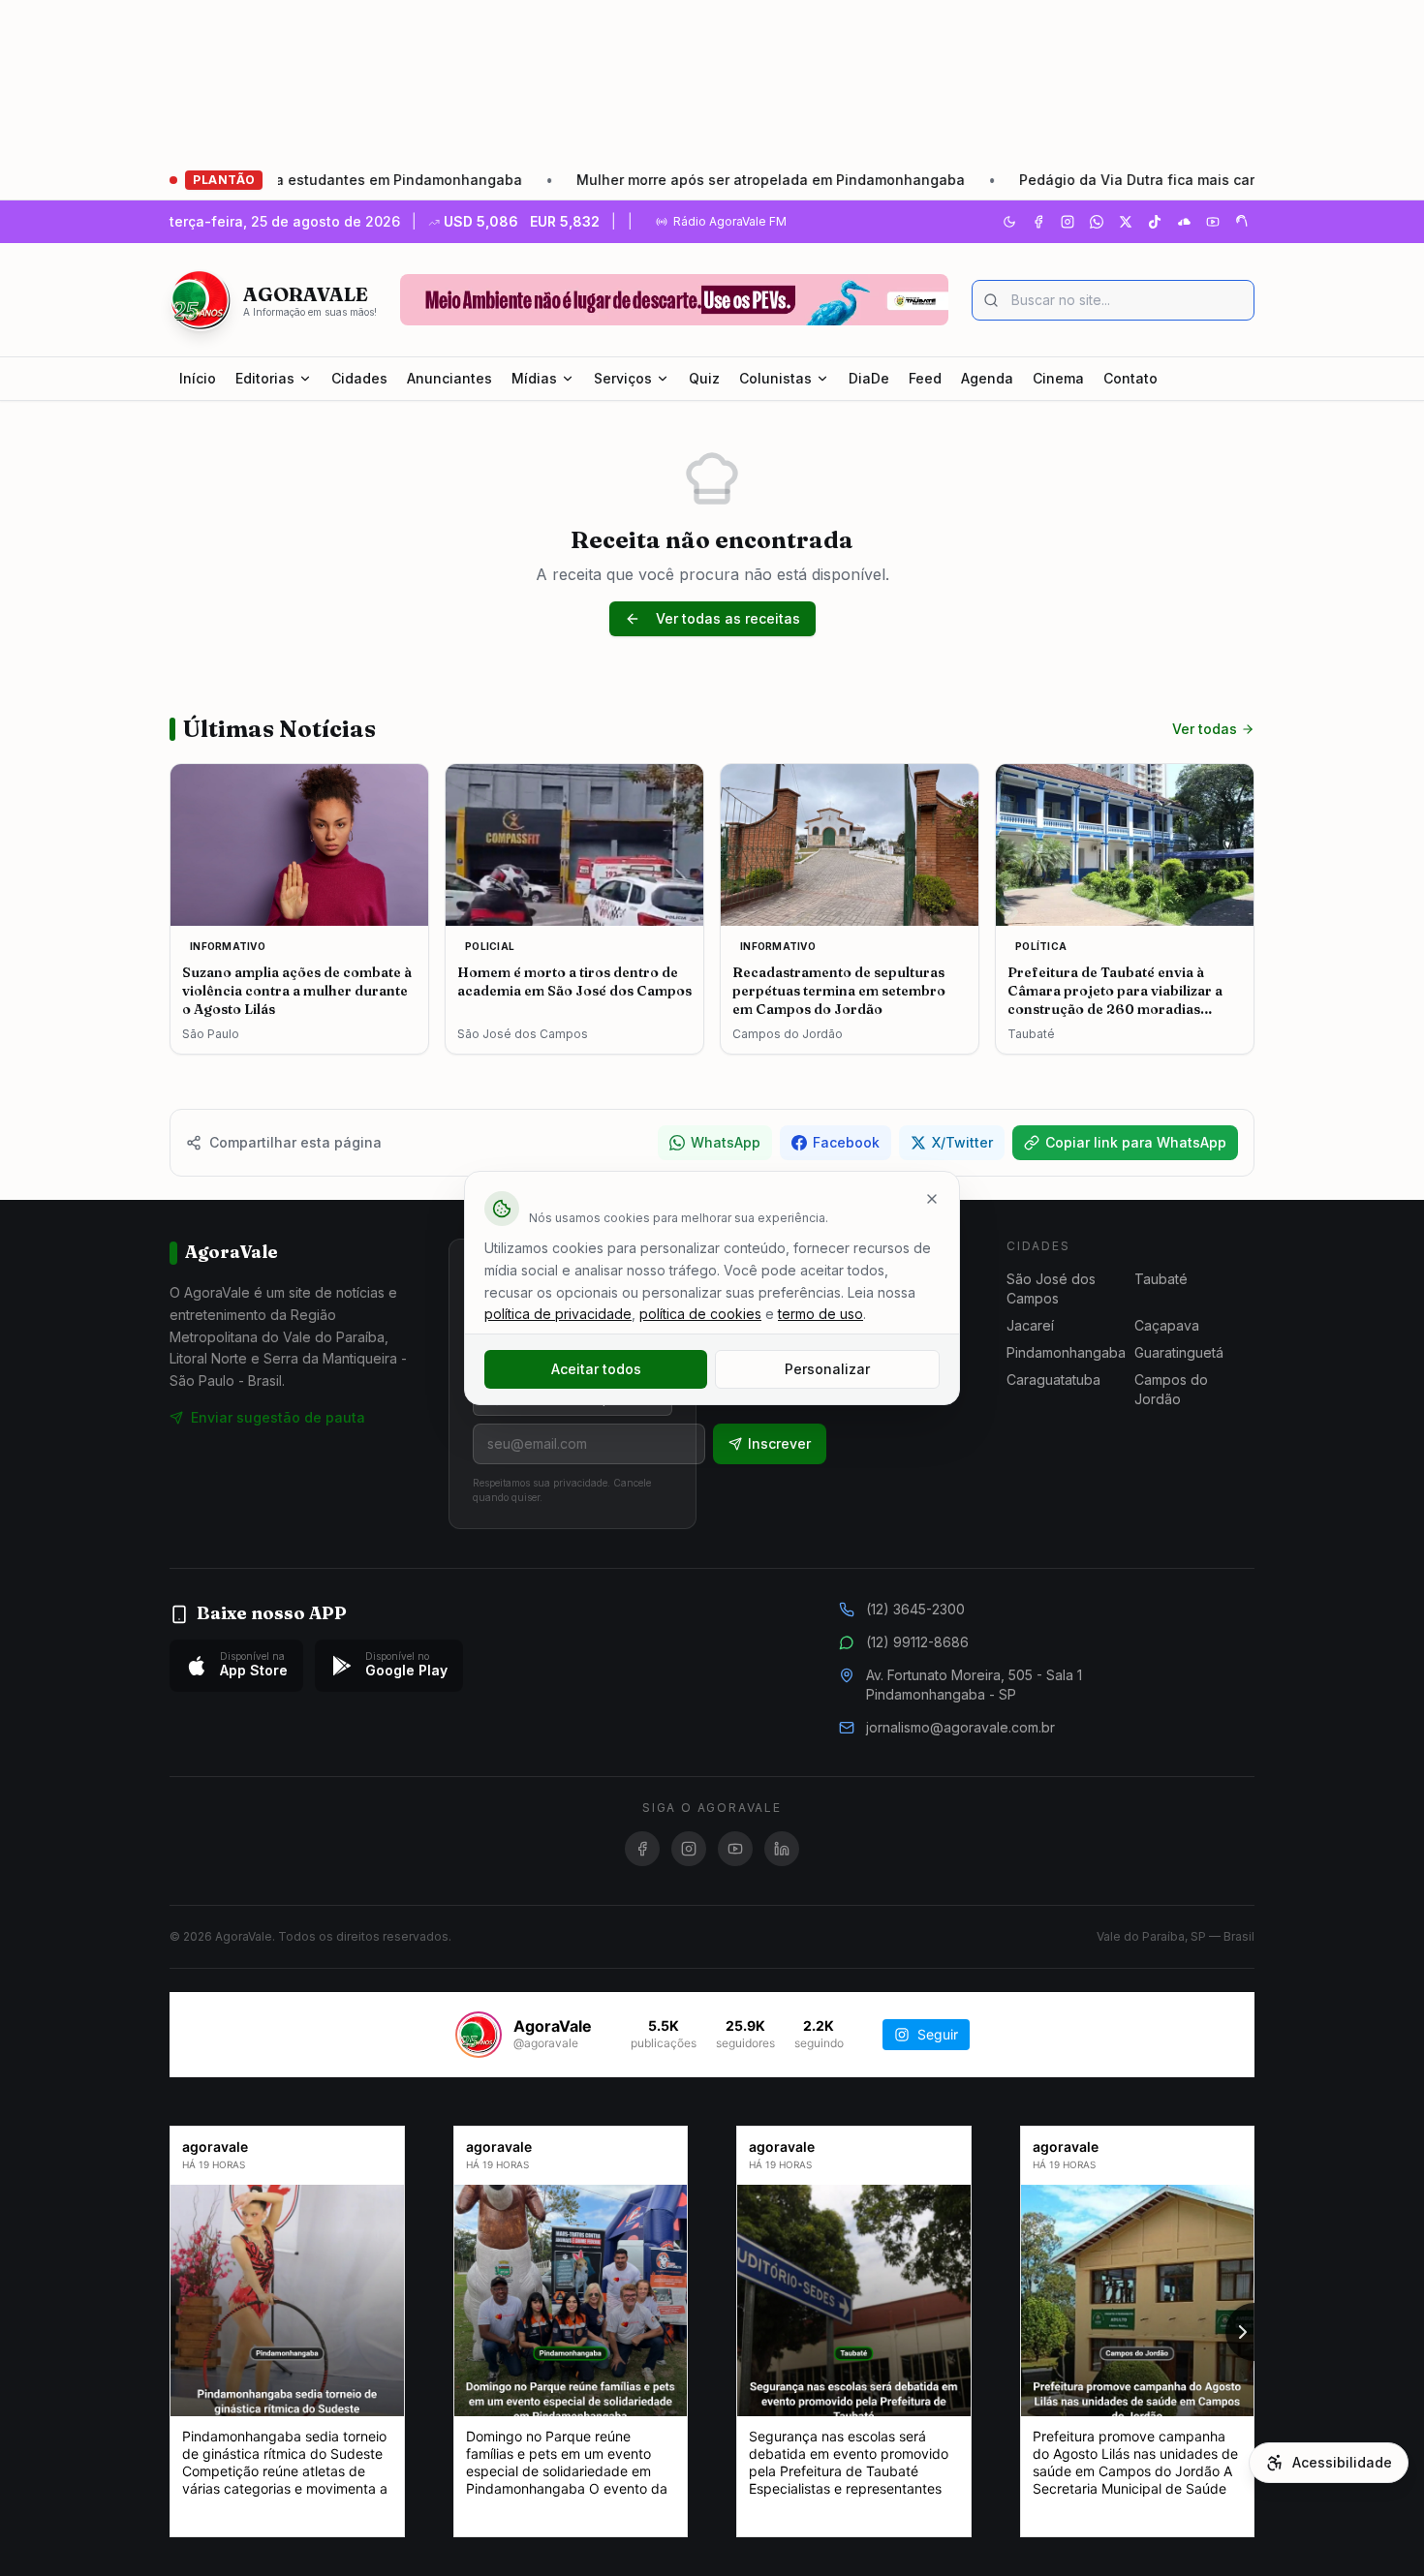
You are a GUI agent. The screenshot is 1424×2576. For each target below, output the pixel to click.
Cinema (1058, 378)
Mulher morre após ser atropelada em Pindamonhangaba (675, 180)
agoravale (215, 2147)
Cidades (359, 378)
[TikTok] (1155, 222)
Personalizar (827, 1369)
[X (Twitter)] (1126, 222)
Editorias (265, 378)
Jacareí (1030, 1325)
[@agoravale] (479, 2035)
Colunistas (775, 378)
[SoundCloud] (1184, 222)
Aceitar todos (596, 1369)
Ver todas (1205, 729)
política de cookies (700, 1314)
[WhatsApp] (1097, 222)
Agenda (987, 378)
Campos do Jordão (1171, 1389)
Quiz (704, 378)
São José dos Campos (1051, 1288)
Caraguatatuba (1053, 1380)
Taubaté (1161, 1279)
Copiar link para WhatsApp (1136, 1142)
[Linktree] (1242, 222)
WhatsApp (726, 1142)
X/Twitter (962, 1142)
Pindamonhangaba (1066, 1352)
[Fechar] (932, 1199)
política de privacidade (558, 1314)
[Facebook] (1038, 222)
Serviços (623, 378)
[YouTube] (1213, 222)
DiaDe (869, 378)
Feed (925, 378)
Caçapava (1167, 1325)
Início (198, 378)
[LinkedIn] (782, 1849)
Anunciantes (449, 378)
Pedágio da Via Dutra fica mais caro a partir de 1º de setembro (1135, 180)
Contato (1130, 378)
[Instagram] (1068, 222)
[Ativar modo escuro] (1009, 222)
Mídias (534, 378)
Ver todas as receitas (728, 618)
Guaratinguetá (1179, 1352)
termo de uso (820, 1314)
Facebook (846, 1142)
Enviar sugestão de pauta (278, 1417)
